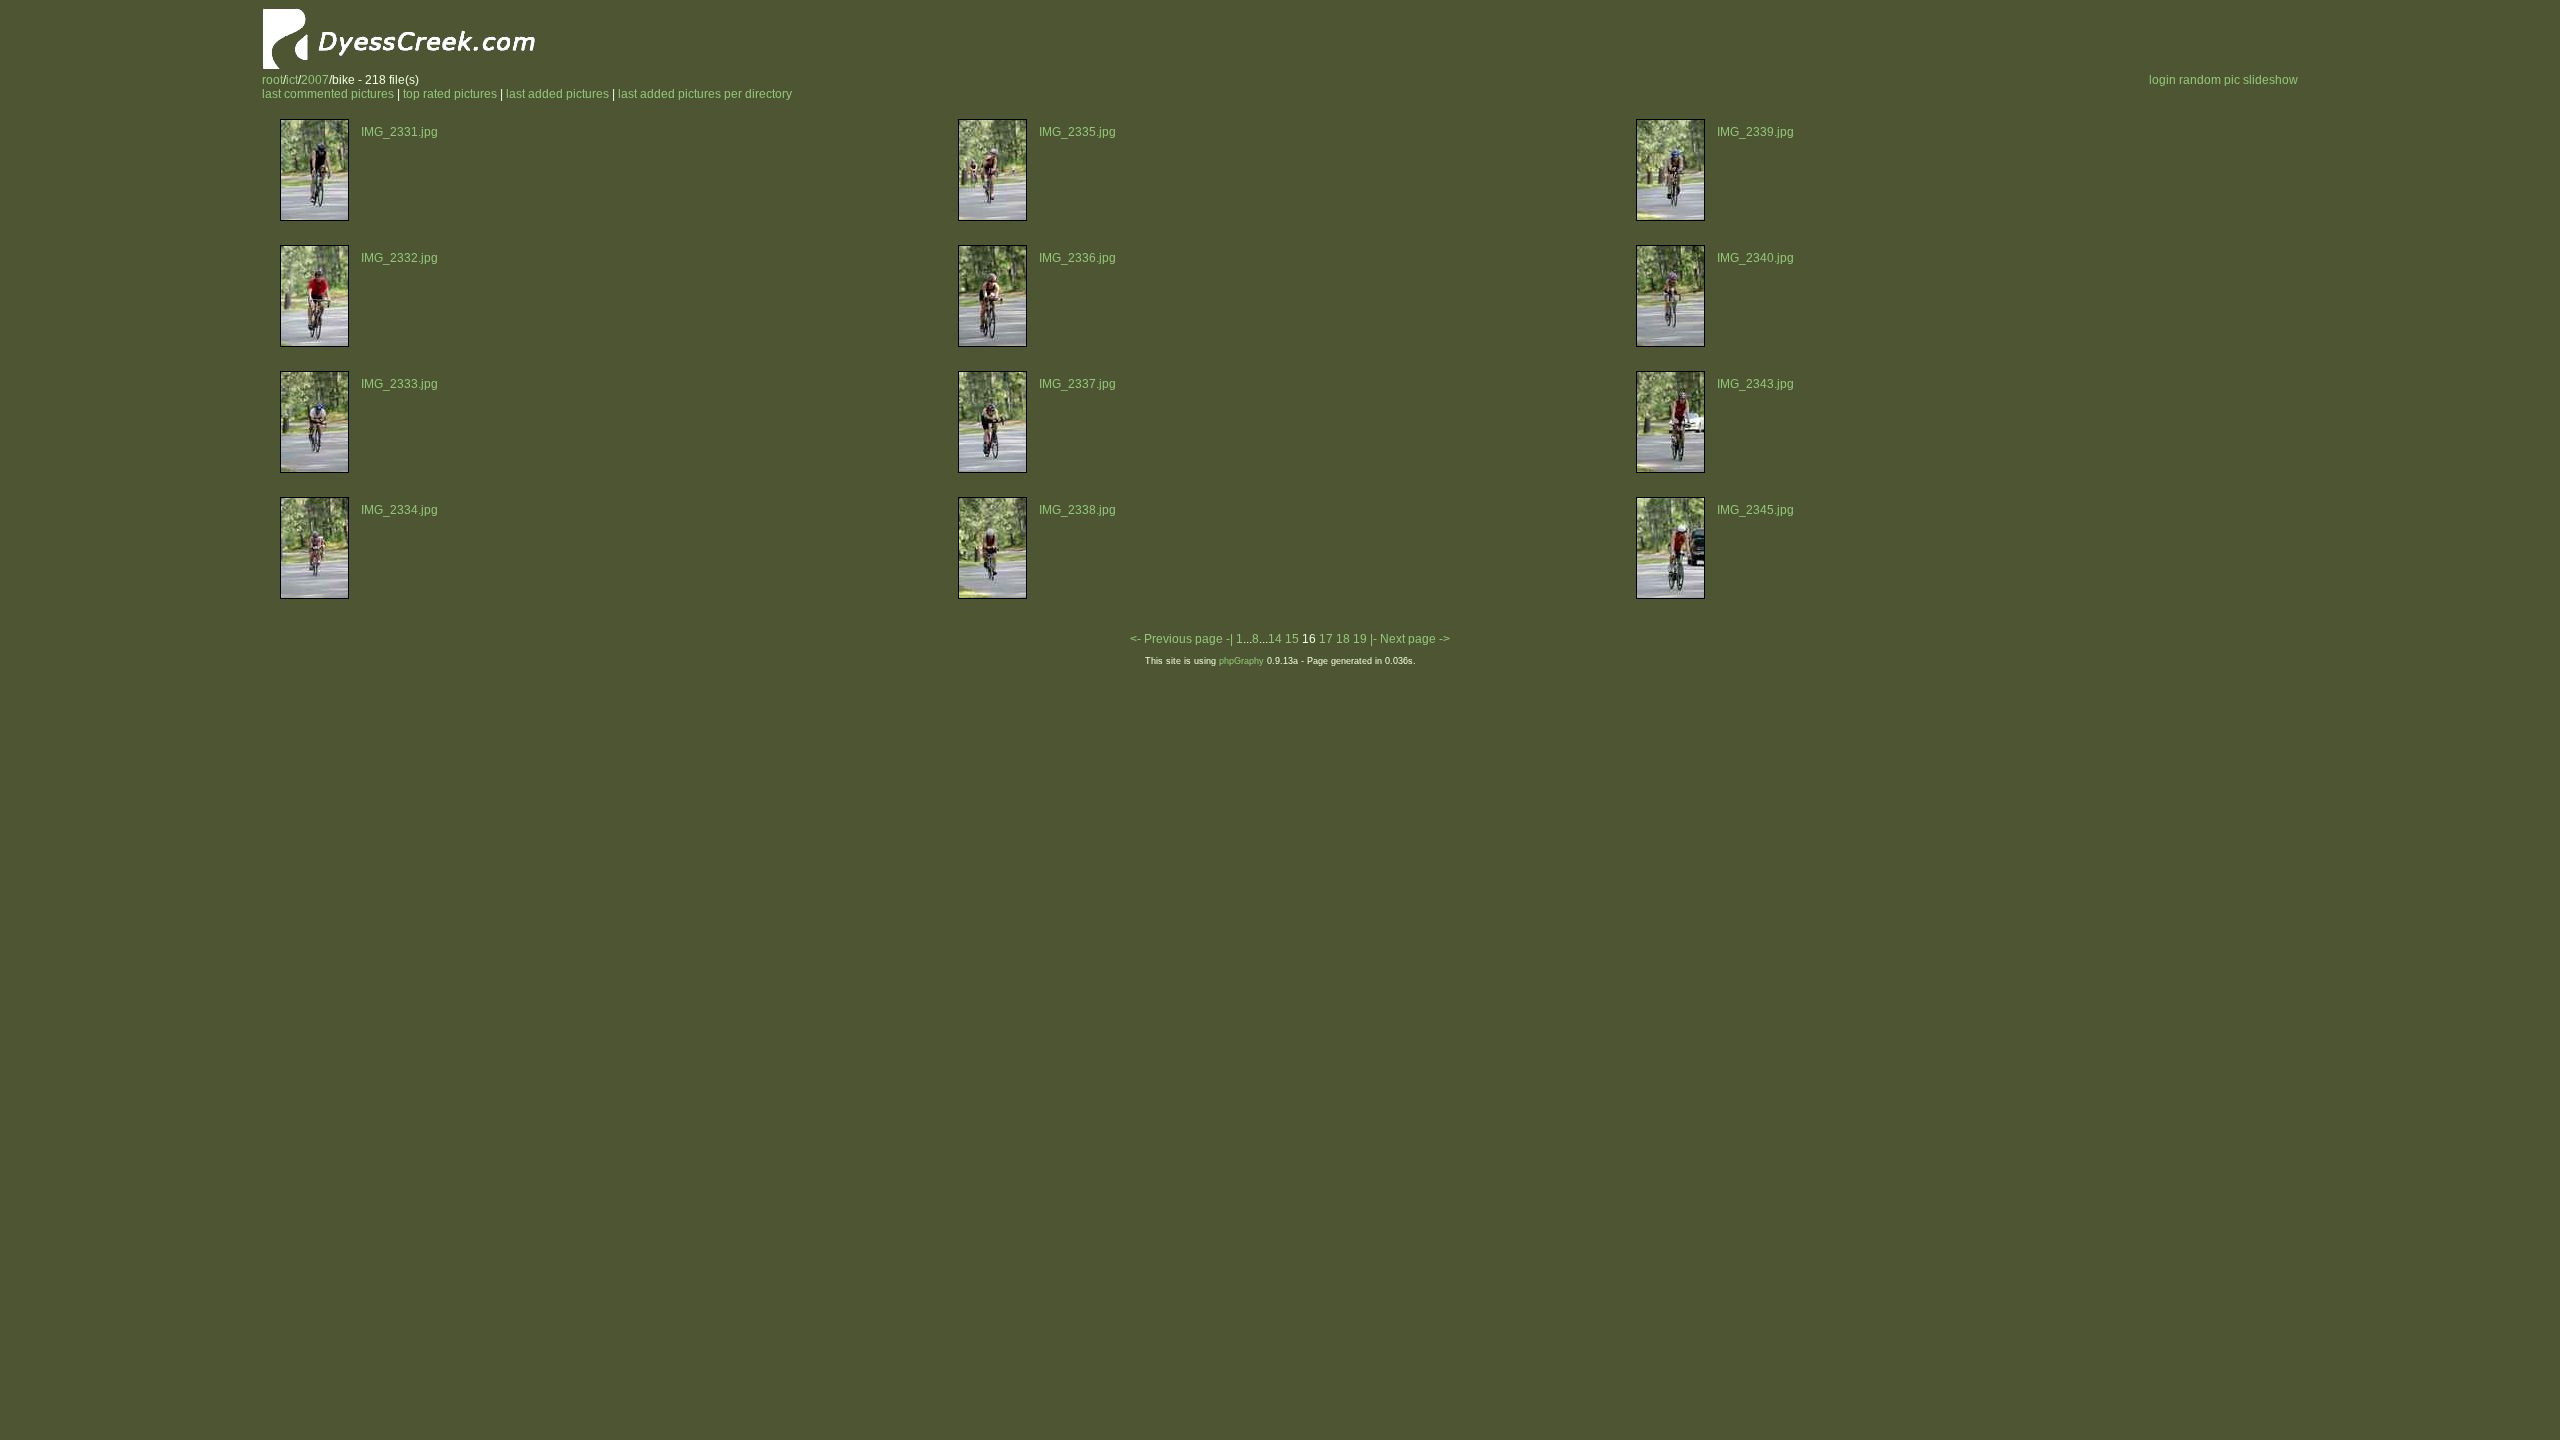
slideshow (2270, 80)
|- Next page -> (1410, 639)
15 (1292, 639)
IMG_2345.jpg (1755, 510)
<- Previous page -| (1183, 639)
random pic (2209, 80)
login (2162, 80)
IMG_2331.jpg (399, 132)
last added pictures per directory (705, 94)
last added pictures (557, 94)
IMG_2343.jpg (1755, 384)
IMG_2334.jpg (399, 510)
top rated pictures (450, 94)
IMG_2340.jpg (1755, 258)
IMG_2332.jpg (399, 258)
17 (1326, 639)
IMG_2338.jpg (1077, 510)
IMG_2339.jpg (1755, 132)
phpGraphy (1241, 661)
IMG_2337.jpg (1077, 384)
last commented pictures (328, 94)
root (272, 80)
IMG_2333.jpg (399, 384)
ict (292, 80)
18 (1343, 639)
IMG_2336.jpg (1077, 258)
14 (1275, 639)
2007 (315, 80)
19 (1360, 639)
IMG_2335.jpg (1077, 132)
